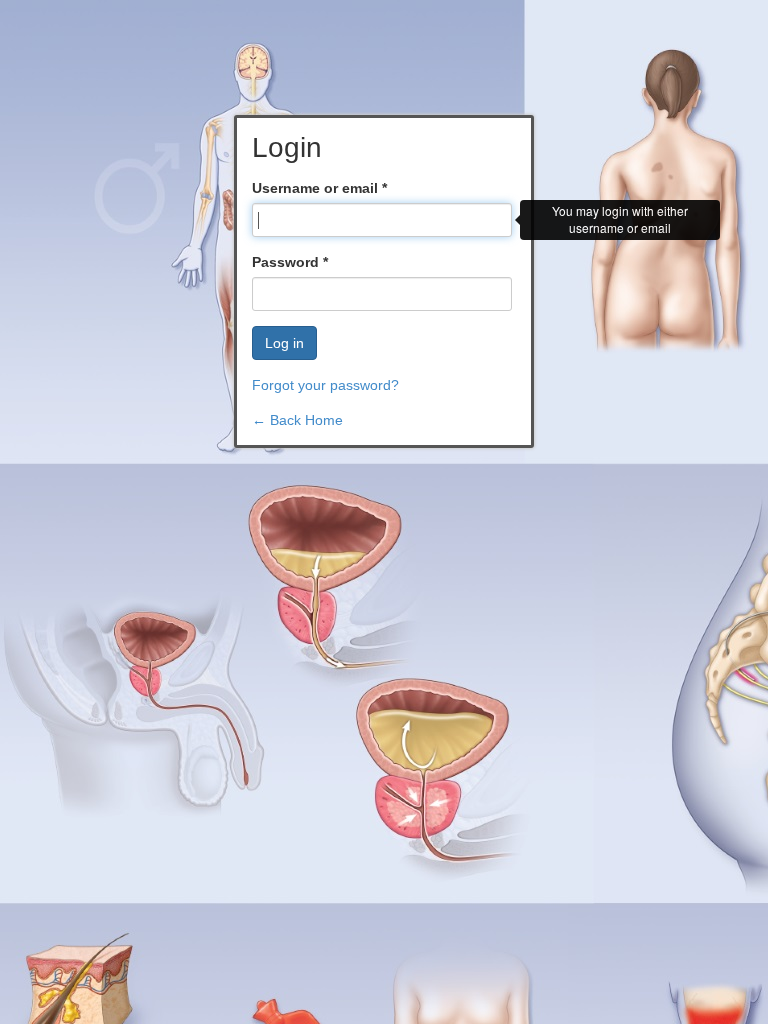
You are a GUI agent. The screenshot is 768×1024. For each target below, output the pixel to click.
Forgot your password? (325, 385)
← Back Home (297, 420)
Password (290, 262)
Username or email (319, 188)
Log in (284, 343)
